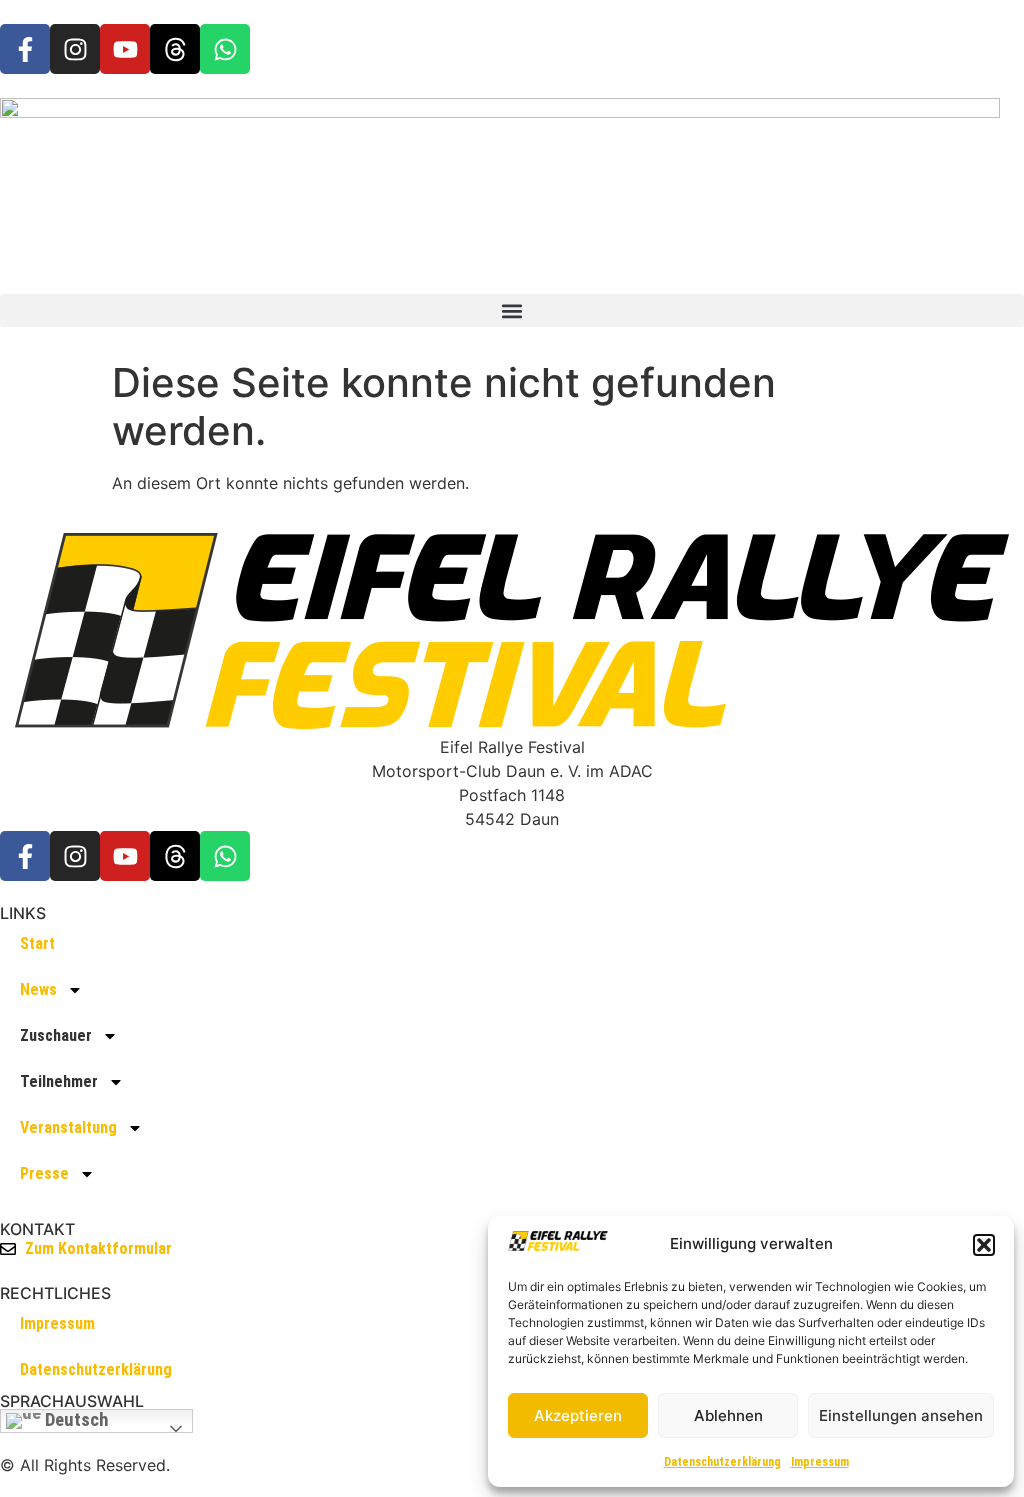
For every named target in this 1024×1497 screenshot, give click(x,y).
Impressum (820, 1462)
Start (37, 943)
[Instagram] (75, 49)
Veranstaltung (68, 1127)
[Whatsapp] (225, 49)
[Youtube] (125, 49)
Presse (44, 1173)
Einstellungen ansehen (901, 1415)
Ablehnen (728, 1415)
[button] (984, 1245)
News (38, 989)
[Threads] (175, 49)
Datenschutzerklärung (722, 1462)
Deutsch (75, 1420)
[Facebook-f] (25, 49)
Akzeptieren (578, 1415)
